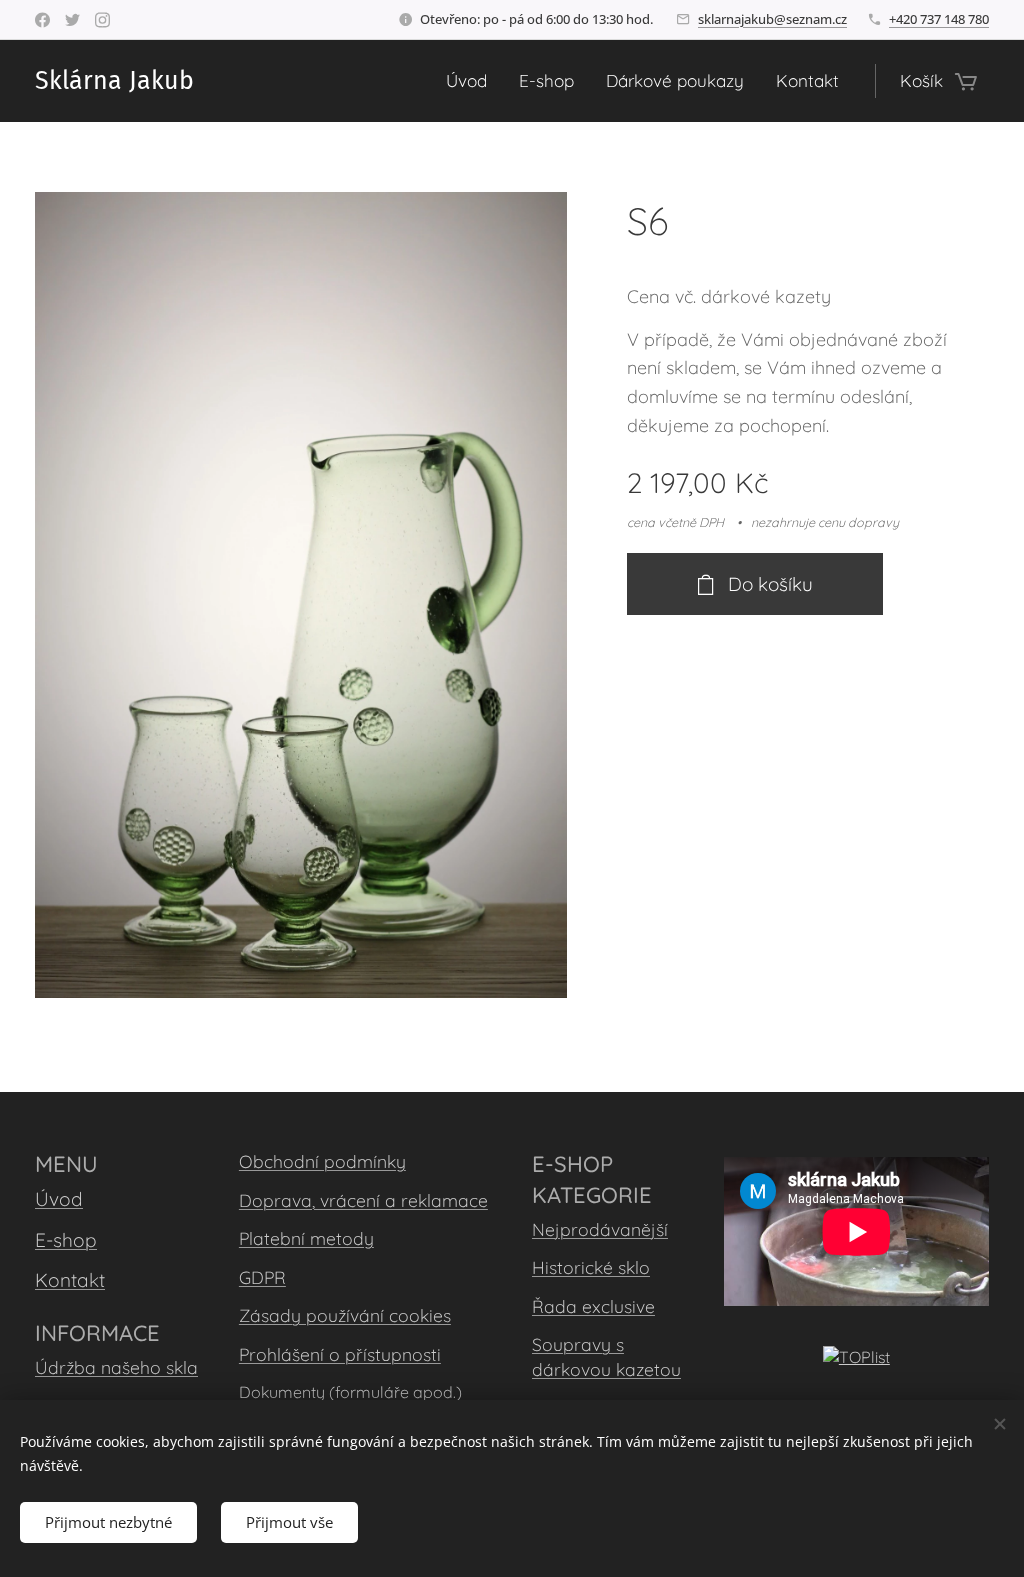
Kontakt (70, 1280)
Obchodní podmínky (322, 1161)
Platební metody (306, 1238)
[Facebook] (42, 20)
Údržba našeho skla (116, 1367)
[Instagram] (102, 20)
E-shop (66, 1240)
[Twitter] (72, 20)
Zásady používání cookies (345, 1315)
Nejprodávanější (600, 1229)
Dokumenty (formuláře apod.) (350, 1392)
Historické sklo (591, 1267)
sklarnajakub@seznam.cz (772, 19)
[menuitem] (472, 81)
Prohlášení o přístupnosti (340, 1354)
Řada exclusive (593, 1306)
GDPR (262, 1277)
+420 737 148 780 (939, 19)
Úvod (59, 1199)
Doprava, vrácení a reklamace (363, 1200)
